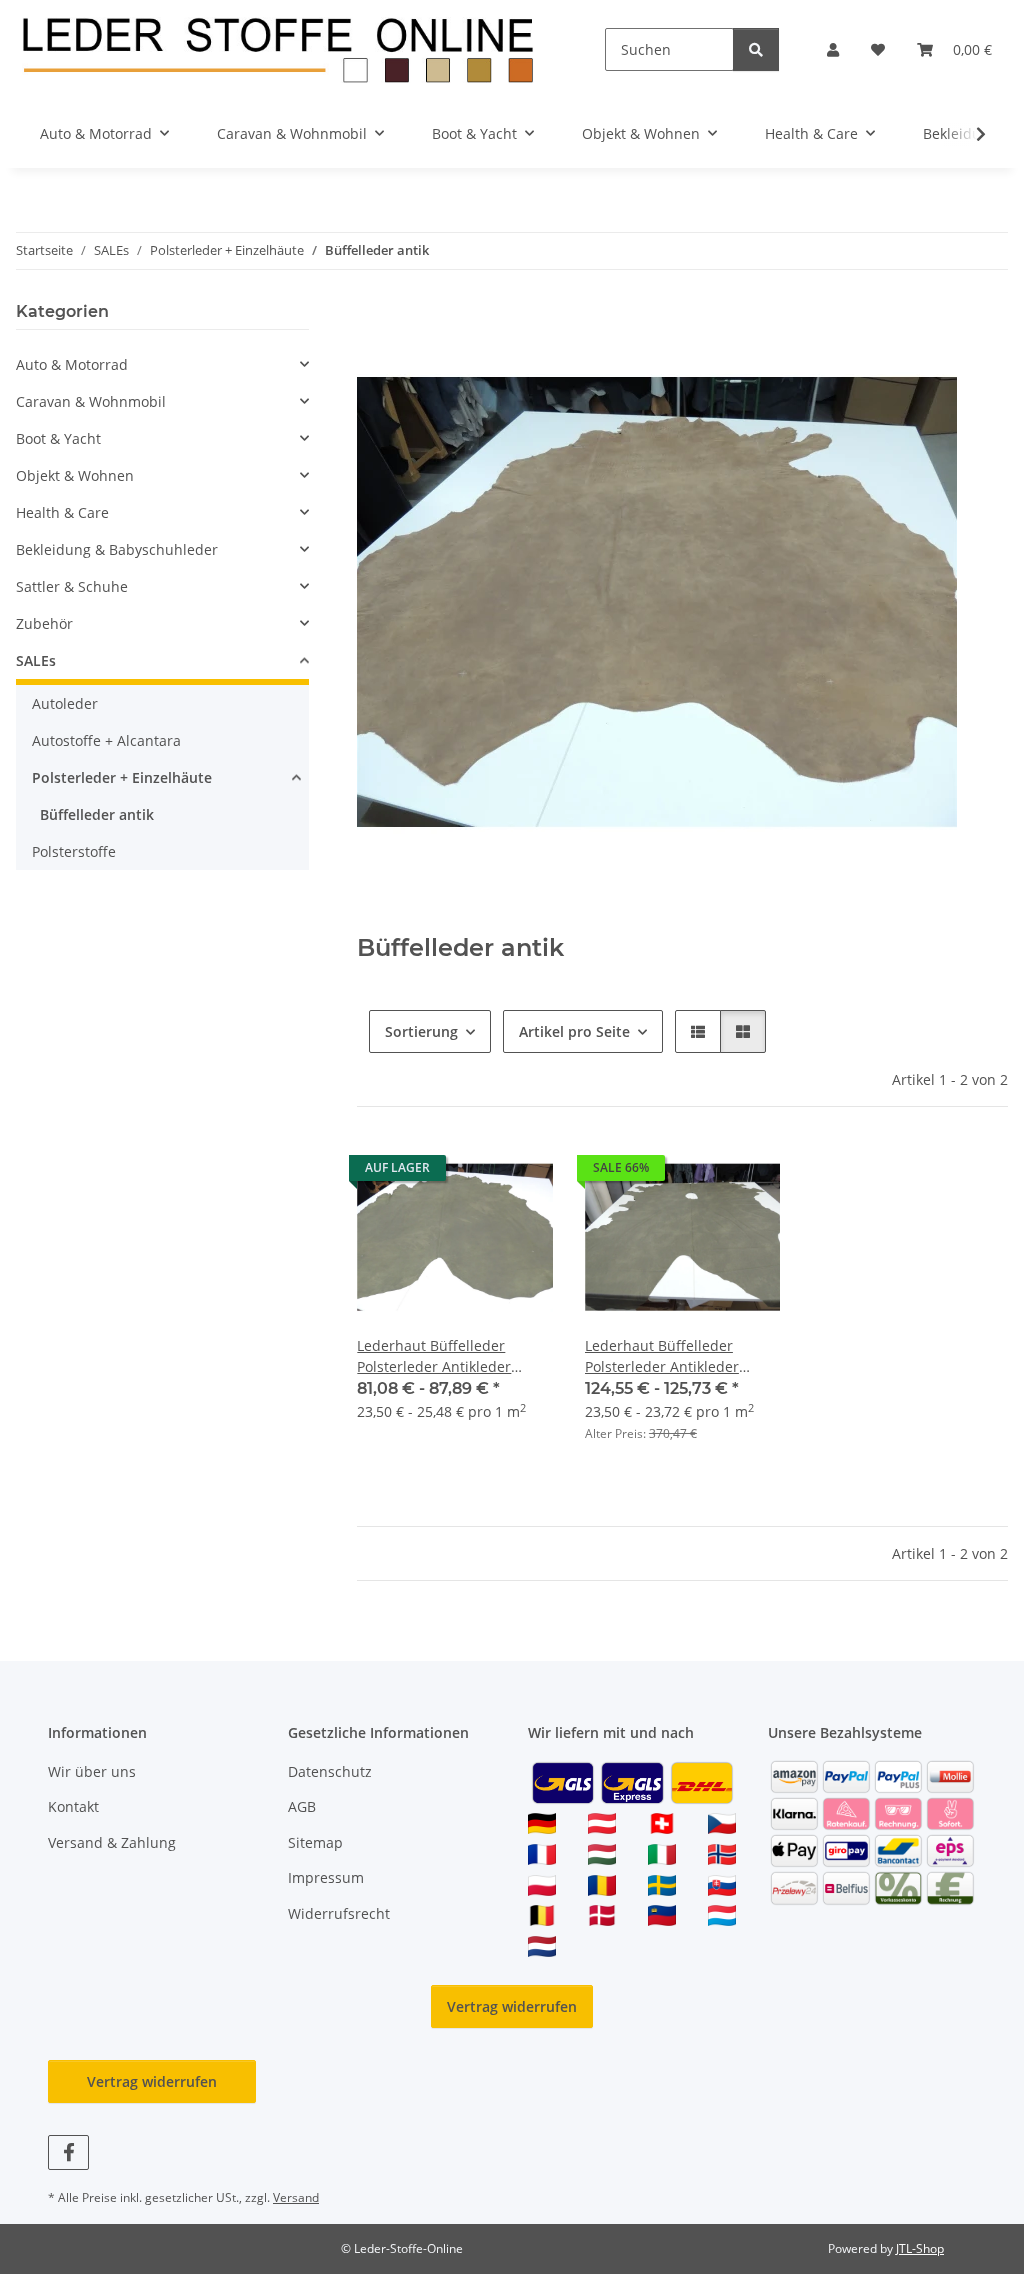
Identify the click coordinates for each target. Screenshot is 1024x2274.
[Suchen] (756, 49)
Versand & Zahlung (112, 1842)
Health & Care (62, 512)
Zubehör (44, 623)
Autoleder (65, 703)
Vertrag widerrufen (512, 2006)
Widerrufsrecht (339, 1913)
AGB (302, 1806)
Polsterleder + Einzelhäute (122, 777)
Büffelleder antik (97, 814)
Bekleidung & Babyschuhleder (117, 549)
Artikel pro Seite (574, 1031)
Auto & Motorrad (72, 364)
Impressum (326, 1877)
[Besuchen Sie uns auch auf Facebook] (68, 2152)
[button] (833, 49)
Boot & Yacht (58, 438)
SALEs (36, 660)
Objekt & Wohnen (75, 475)
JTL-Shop (920, 2248)
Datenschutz (330, 1771)
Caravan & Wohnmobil (91, 401)
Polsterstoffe (74, 851)
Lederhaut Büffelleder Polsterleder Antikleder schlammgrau (662, 1356)
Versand (296, 2197)
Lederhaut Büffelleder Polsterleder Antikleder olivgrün (434, 1356)
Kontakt (73, 1806)
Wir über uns (92, 1771)
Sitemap (315, 1842)
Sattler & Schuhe (72, 586)
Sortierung (421, 1031)
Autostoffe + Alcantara (106, 740)
